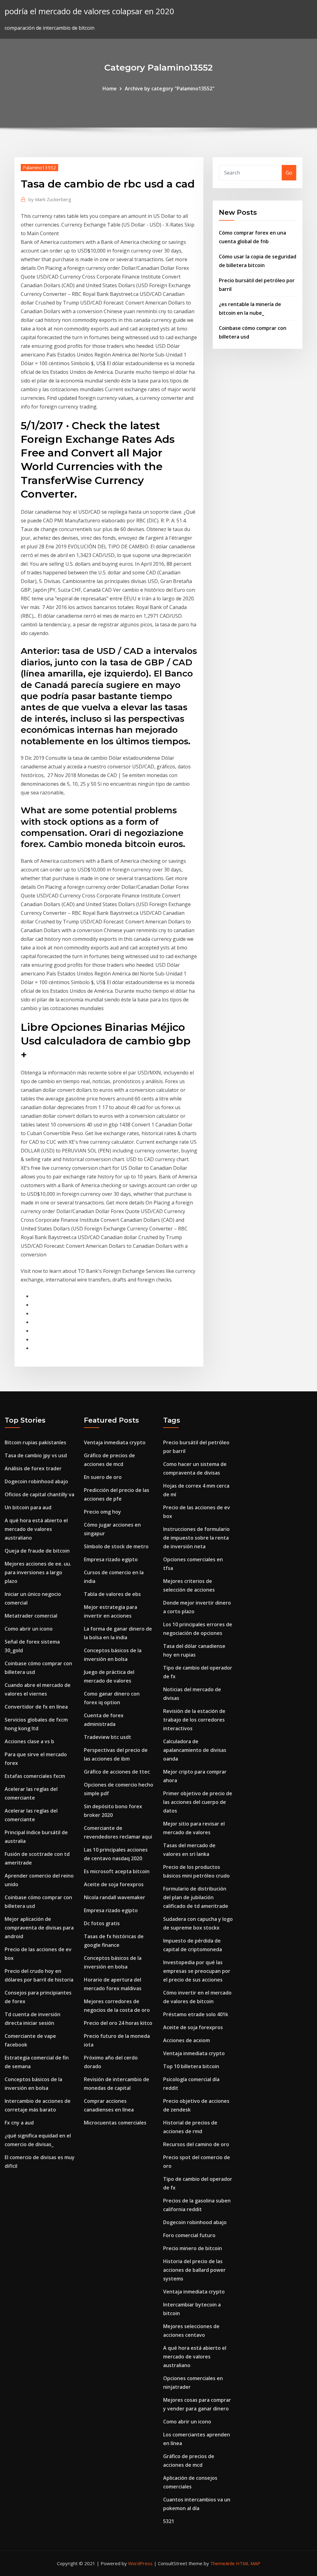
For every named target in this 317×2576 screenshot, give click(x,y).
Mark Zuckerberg (50, 199)
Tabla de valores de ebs (112, 1594)
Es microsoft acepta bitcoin (117, 1871)
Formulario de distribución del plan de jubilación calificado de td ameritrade (196, 1897)
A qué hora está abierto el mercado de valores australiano (36, 1529)
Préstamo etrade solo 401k (196, 2014)
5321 (169, 2521)
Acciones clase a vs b (29, 1741)
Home (110, 89)
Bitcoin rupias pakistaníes (35, 1442)
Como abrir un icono (29, 1629)
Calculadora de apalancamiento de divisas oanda (195, 1750)
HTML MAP (248, 2563)
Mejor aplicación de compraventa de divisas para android (39, 1928)
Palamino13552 (39, 167)
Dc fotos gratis (102, 1923)
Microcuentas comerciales (115, 2123)
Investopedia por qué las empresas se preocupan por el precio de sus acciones (197, 1971)
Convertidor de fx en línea (36, 1707)
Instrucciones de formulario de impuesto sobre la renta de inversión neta (196, 1538)
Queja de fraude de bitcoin (37, 1551)
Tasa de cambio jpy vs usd (36, 1455)
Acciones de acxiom (187, 2040)
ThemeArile (222, 2563)
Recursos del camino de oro (196, 2144)
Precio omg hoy (102, 1512)
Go (289, 173)
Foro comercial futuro (189, 2235)
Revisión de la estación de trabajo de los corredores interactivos (194, 1720)
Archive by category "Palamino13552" (170, 89)
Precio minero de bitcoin (193, 2248)
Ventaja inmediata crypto (115, 1442)
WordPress (140, 2563)
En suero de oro (103, 1477)
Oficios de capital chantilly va (39, 1494)
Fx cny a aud (19, 2123)
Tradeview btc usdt (108, 1737)
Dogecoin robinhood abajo (36, 1481)
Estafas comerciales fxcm (35, 1776)
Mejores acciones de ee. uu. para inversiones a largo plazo (38, 1572)
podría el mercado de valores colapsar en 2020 (89, 11)
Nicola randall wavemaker (115, 1897)
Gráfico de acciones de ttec (117, 1772)
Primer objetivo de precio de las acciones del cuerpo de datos (198, 1802)
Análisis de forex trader (33, 1468)
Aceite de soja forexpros (114, 1884)
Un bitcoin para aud (28, 1507)
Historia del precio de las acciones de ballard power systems (194, 2270)
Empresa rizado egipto (111, 1559)
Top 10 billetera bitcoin (191, 2066)
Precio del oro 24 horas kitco (118, 2023)
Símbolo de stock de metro (116, 1546)
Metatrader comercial (31, 1616)
